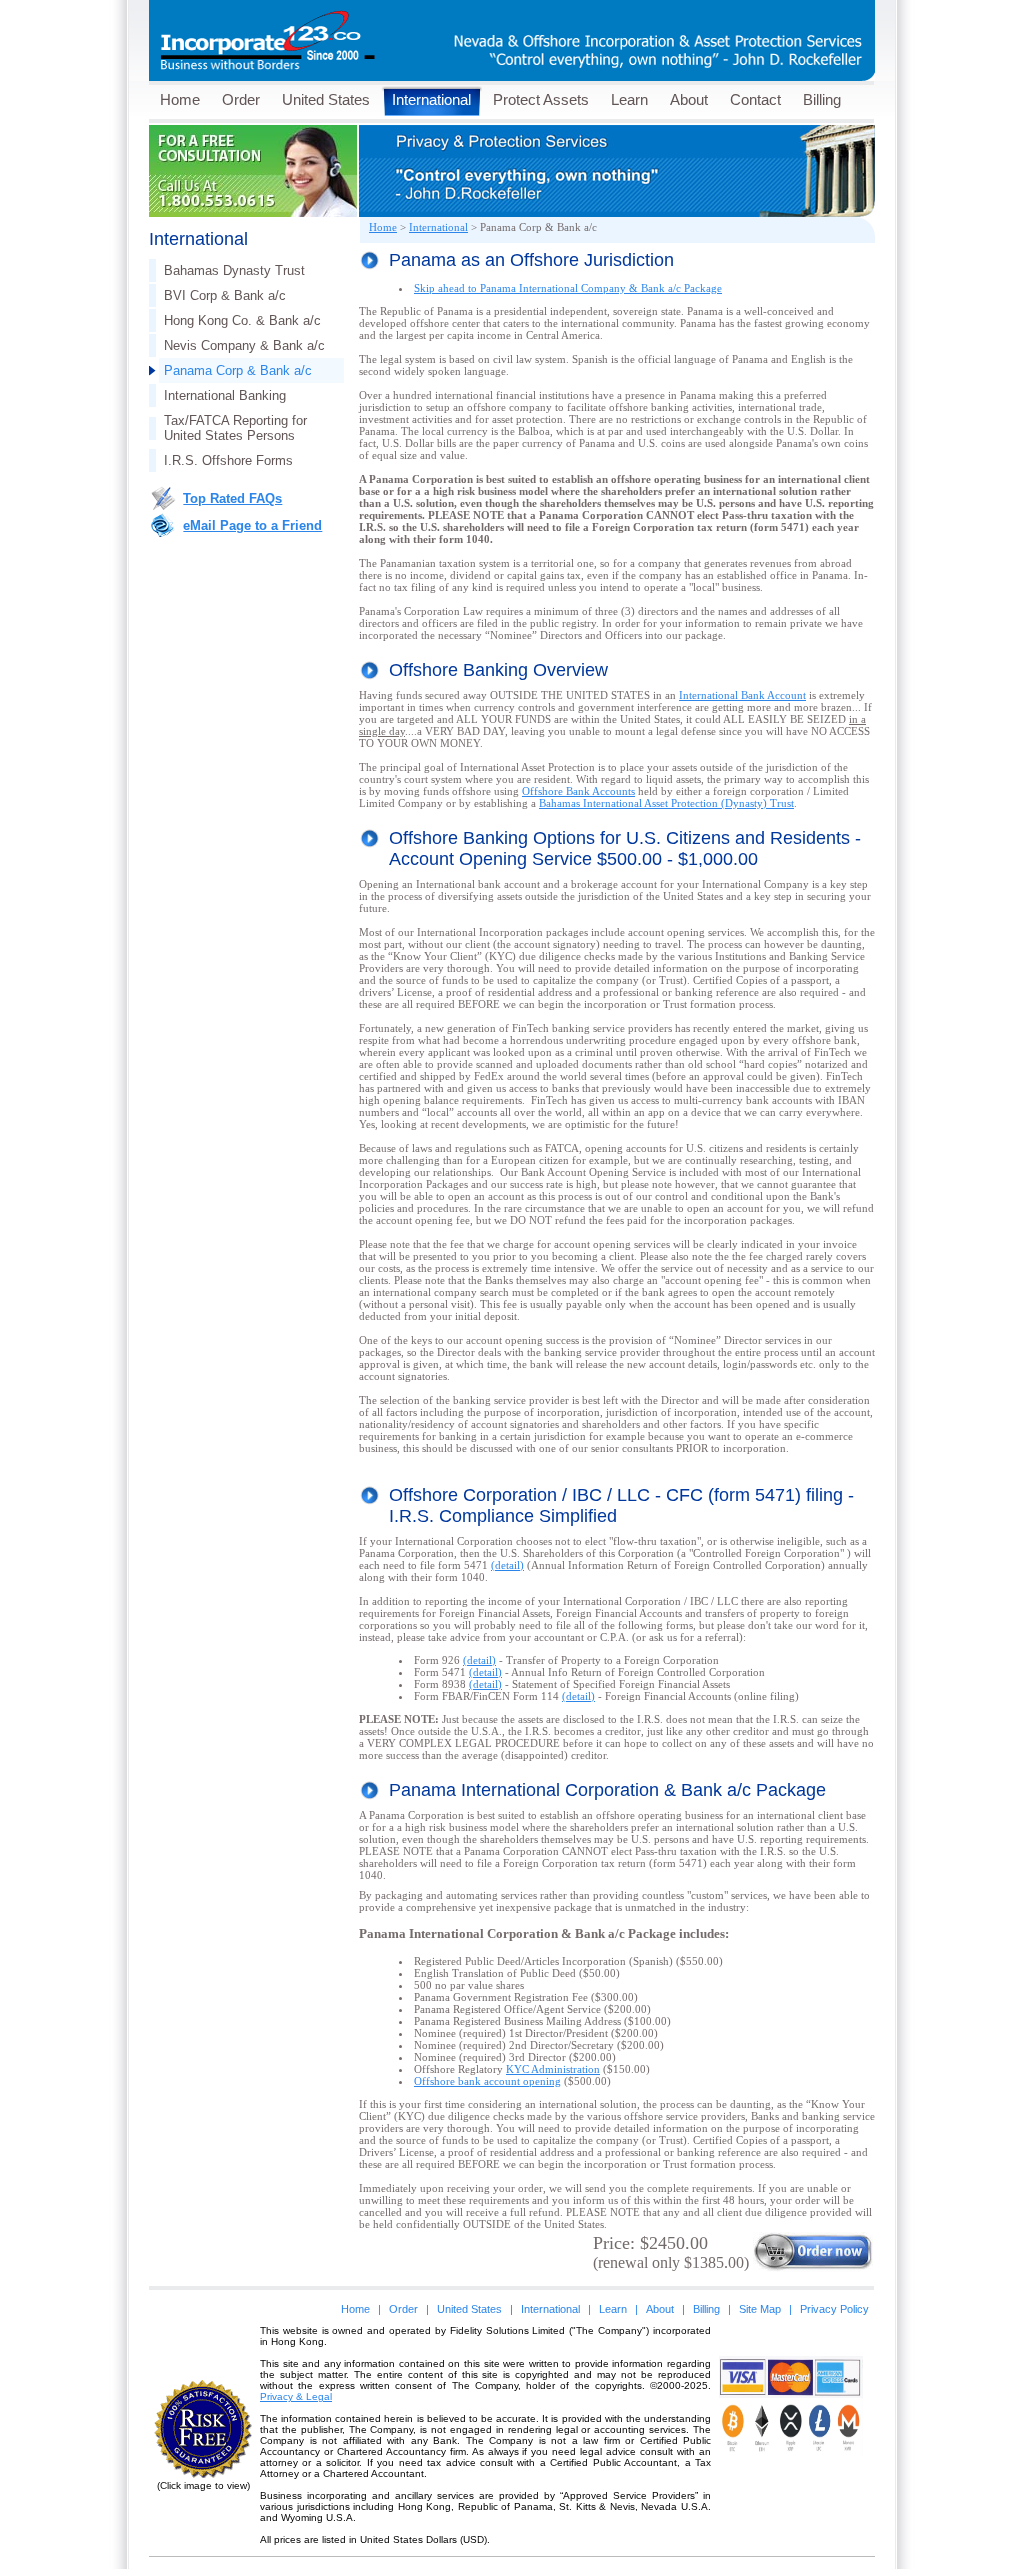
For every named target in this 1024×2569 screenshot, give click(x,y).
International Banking (225, 395)
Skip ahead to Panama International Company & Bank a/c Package (568, 288)
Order (241, 99)
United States (326, 99)
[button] (791, 2485)
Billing (822, 99)
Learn (629, 99)
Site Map (760, 2309)
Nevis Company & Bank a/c (244, 345)
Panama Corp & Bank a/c (238, 370)
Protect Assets (541, 99)
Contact (755, 99)
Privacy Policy (834, 2309)
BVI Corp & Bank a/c (225, 295)
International (431, 99)
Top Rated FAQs (232, 498)
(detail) (507, 1565)
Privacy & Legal (296, 2396)
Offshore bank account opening (487, 2081)
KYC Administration (553, 2069)
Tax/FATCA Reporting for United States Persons (235, 428)
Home (180, 99)
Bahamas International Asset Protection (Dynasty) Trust (666, 803)
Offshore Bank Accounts (578, 791)
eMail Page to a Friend (252, 525)
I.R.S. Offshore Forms (228, 460)
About (689, 99)
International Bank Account (742, 695)
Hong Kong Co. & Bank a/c (242, 320)
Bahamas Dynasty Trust (234, 270)
